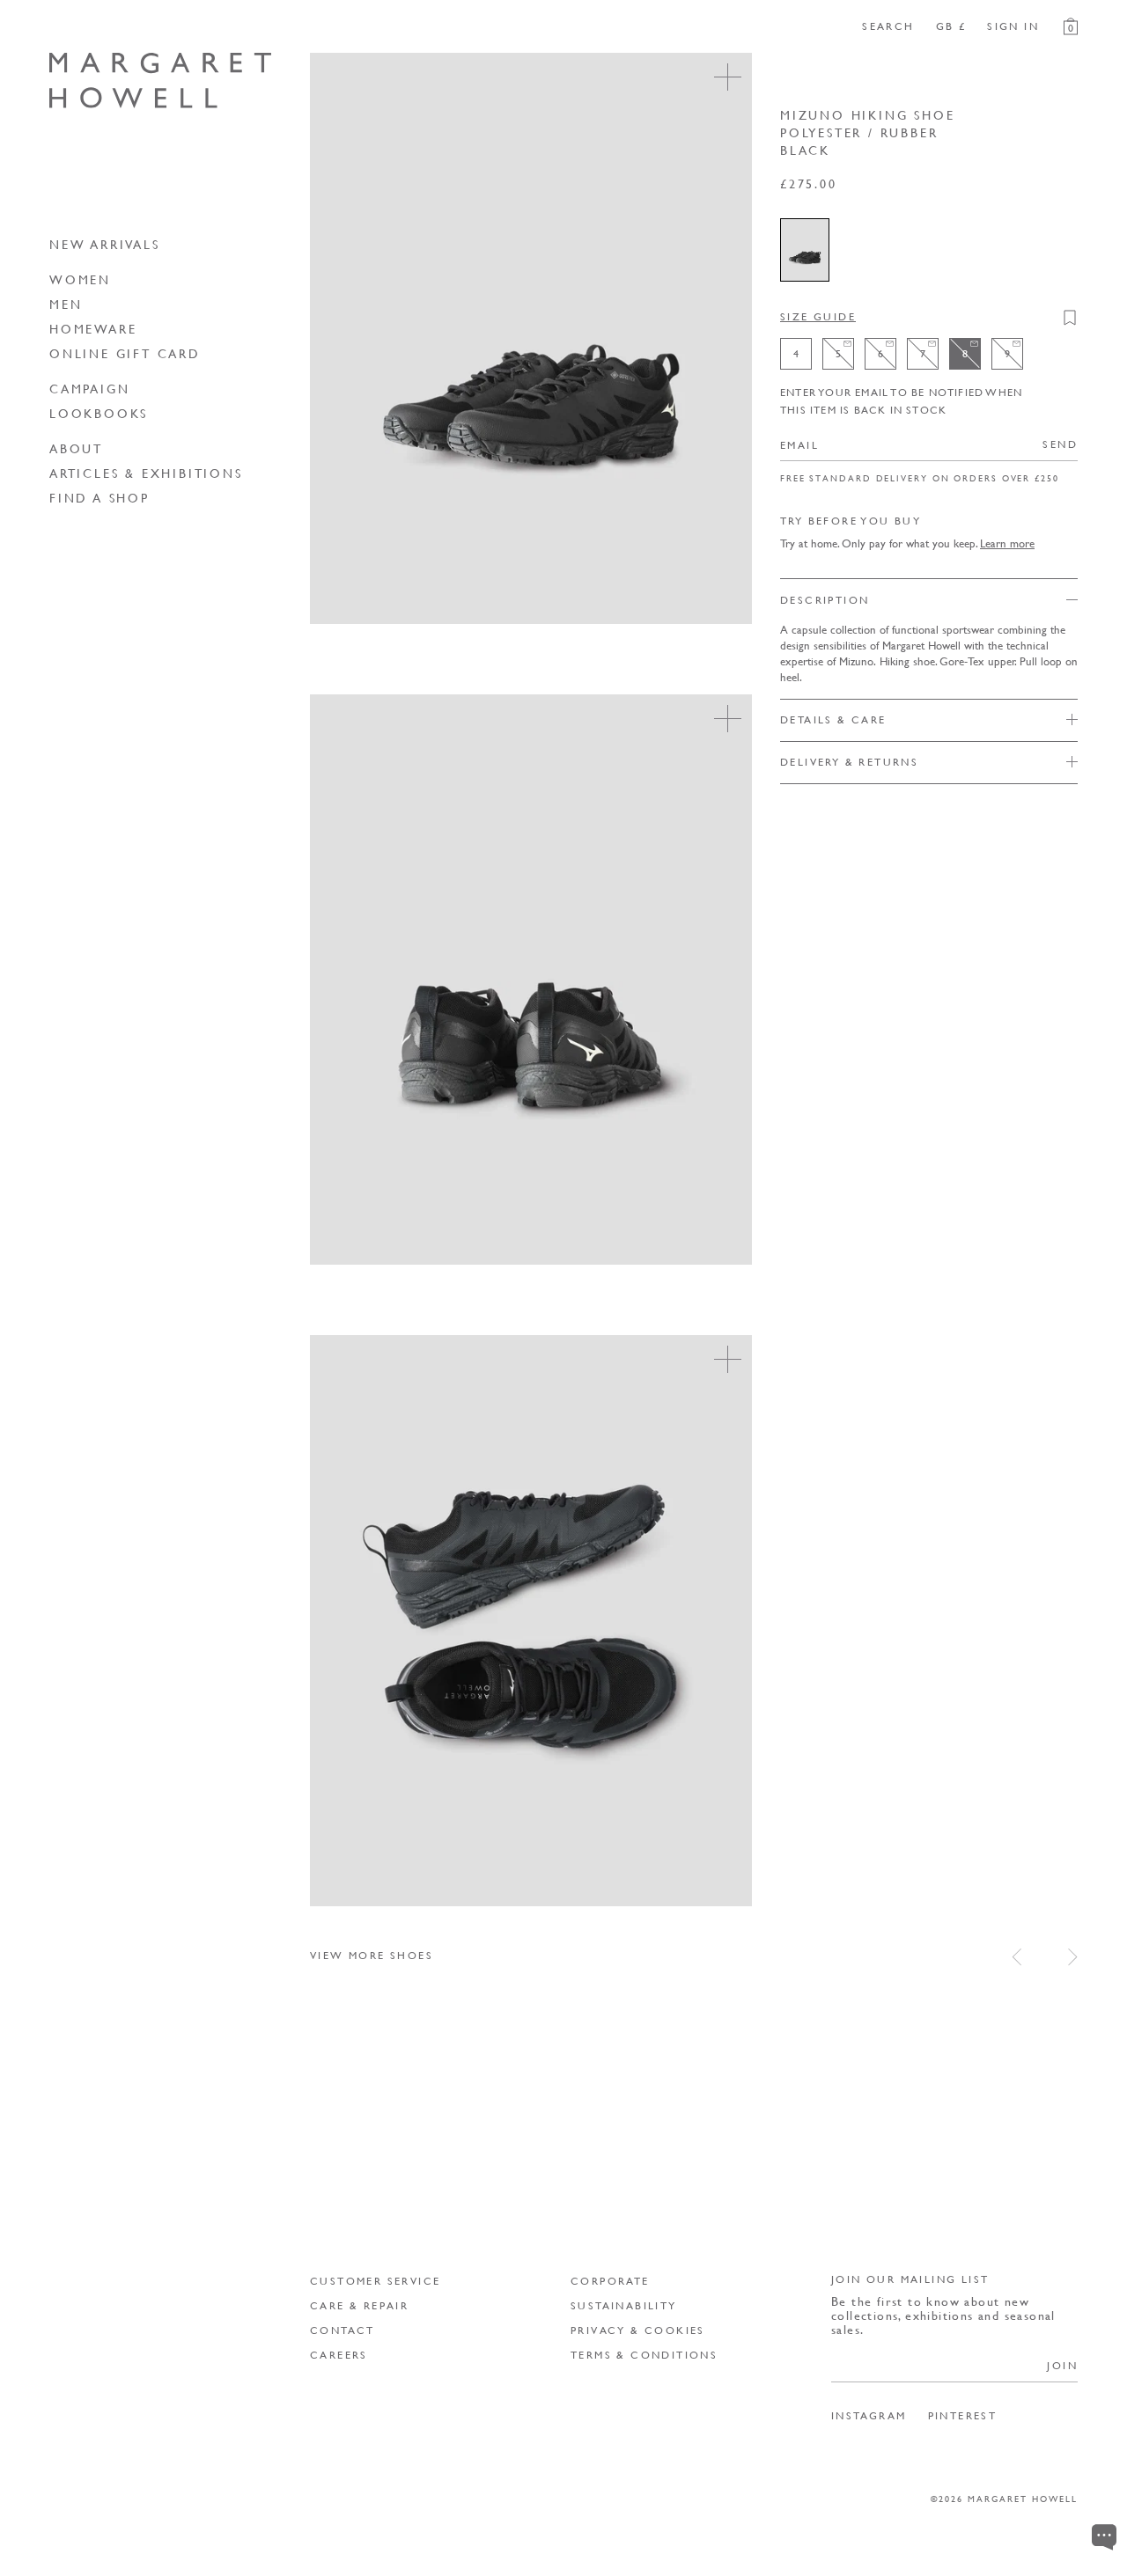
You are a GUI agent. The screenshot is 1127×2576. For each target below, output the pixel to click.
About (76, 448)
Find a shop (99, 497)
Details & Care (833, 719)
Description (825, 600)
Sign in (1013, 26)
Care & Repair (359, 2305)
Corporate (610, 2281)
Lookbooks (99, 413)
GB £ (951, 26)
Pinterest (963, 2416)
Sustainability (624, 2305)
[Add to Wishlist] (1070, 318)
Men (66, 304)
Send (1060, 444)
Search (888, 26)
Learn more (1007, 543)
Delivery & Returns (849, 762)
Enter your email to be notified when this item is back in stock (901, 401)
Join (1062, 2365)
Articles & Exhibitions (146, 473)
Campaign (89, 388)
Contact (343, 2330)
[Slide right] (1073, 1957)
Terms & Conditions (644, 2355)
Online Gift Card (125, 353)
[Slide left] (1017, 1957)
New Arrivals (105, 244)
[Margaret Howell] (160, 81)
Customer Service (375, 2281)
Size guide (818, 316)
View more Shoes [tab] (372, 1955)
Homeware (93, 328)
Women (80, 279)
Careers (339, 2355)
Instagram (869, 2416)
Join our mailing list (910, 2279)
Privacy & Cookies (638, 2330)
